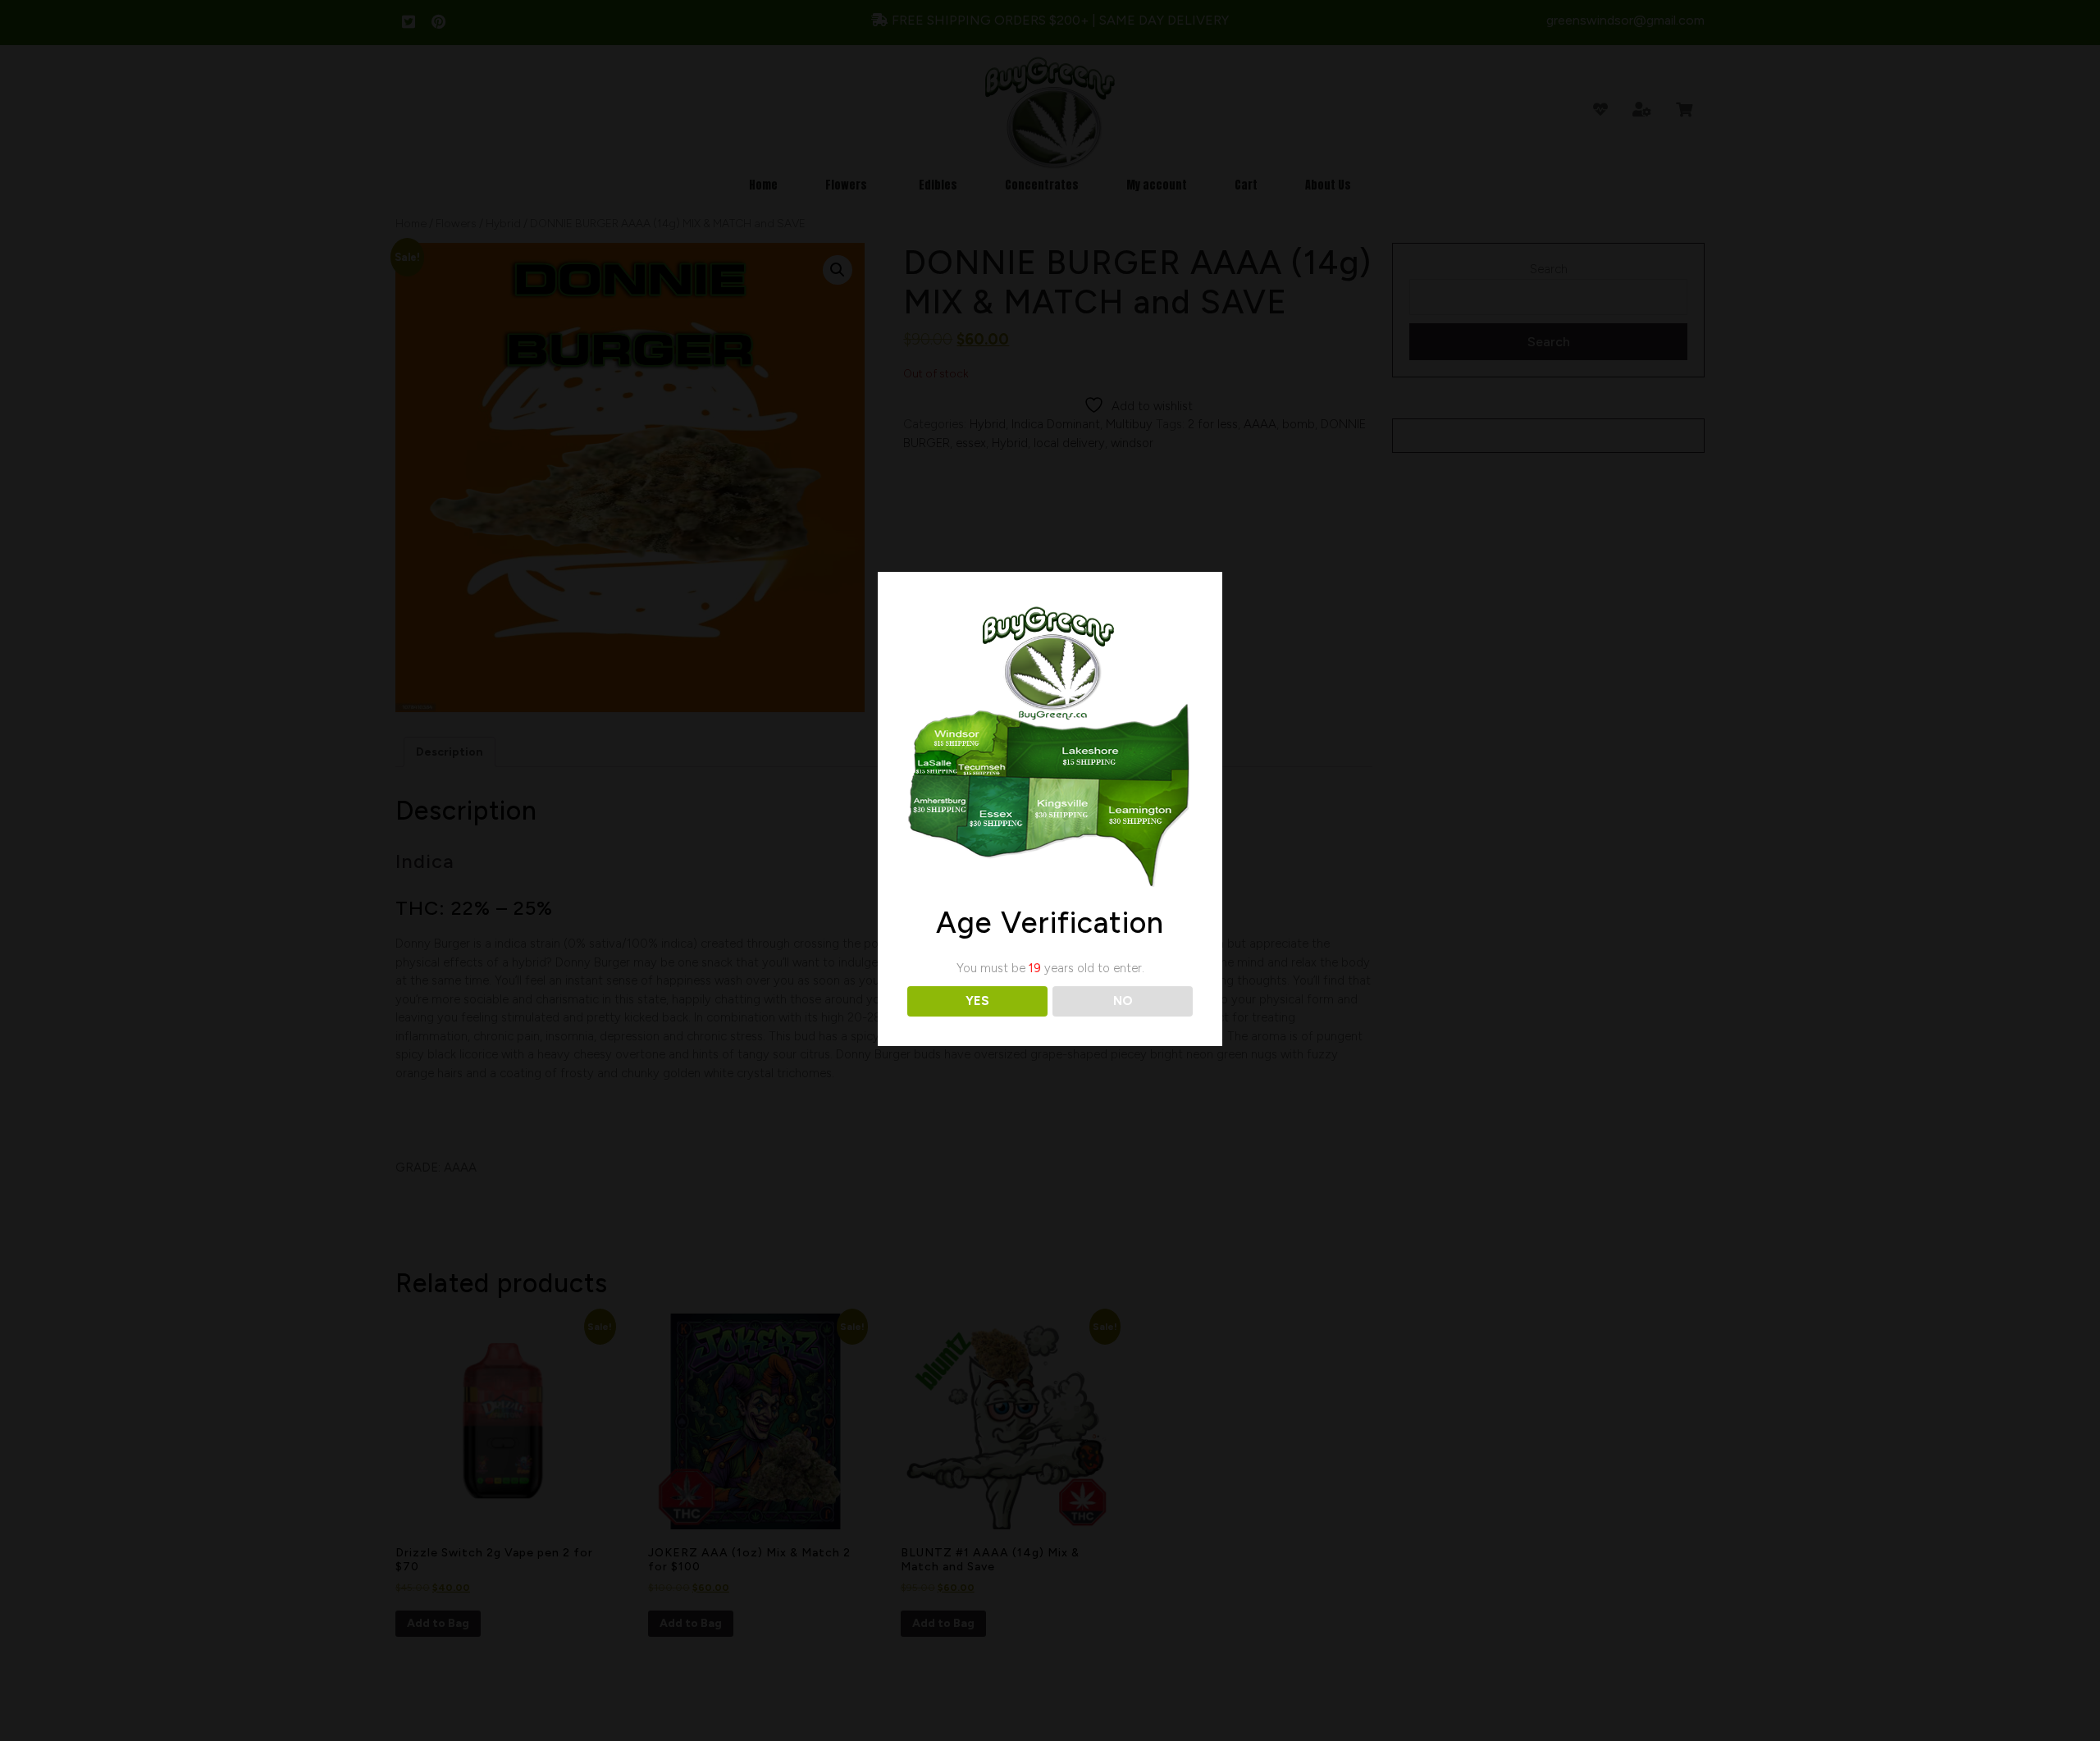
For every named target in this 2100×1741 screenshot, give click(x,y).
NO (1123, 1001)
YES (977, 1001)
